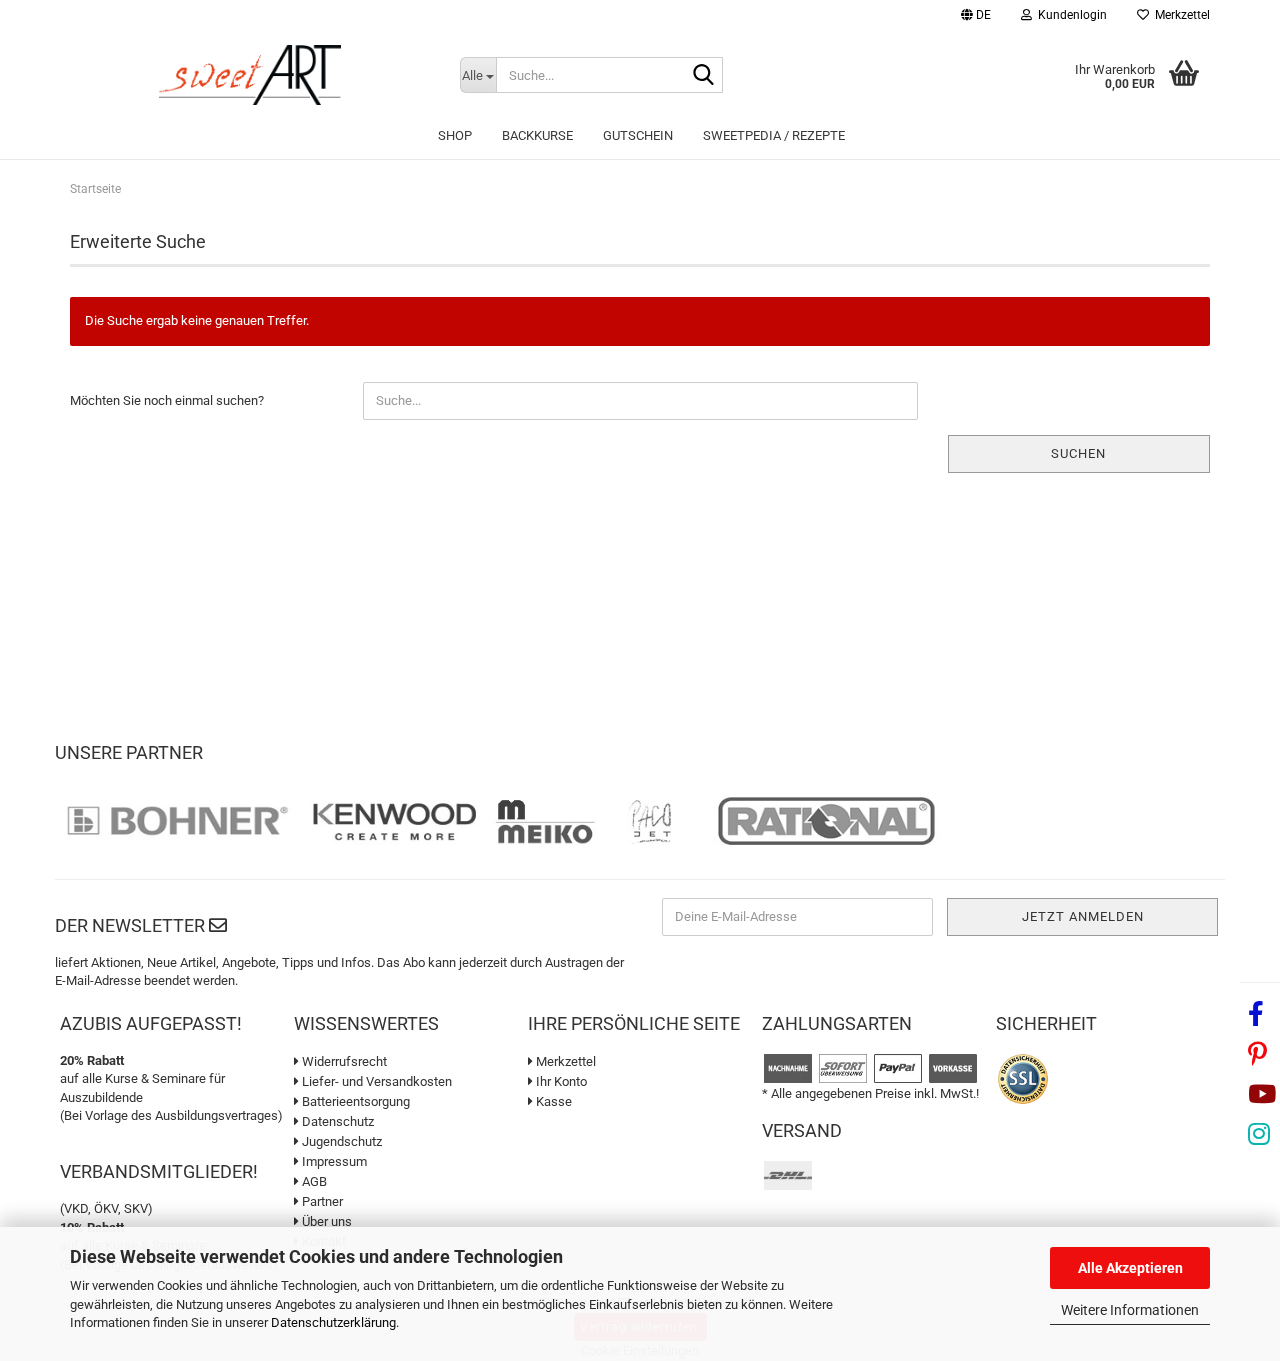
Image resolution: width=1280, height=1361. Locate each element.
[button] (976, 17)
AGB (313, 1181)
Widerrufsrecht (343, 1061)
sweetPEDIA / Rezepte (774, 135)
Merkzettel (1179, 15)
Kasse (552, 1101)
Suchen (1078, 453)
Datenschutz (336, 1121)
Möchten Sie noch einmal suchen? (167, 400)
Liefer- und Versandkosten (375, 1081)
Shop (455, 135)
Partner (321, 1201)
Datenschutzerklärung (333, 1322)
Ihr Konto (560, 1081)
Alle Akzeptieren (1130, 1268)
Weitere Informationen (1130, 1310)
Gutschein (638, 135)
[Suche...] (704, 76)
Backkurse (537, 135)
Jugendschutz (340, 1141)
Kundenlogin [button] (1069, 15)
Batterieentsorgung (354, 1101)
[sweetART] (250, 75)
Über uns (325, 1221)
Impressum (333, 1161)
